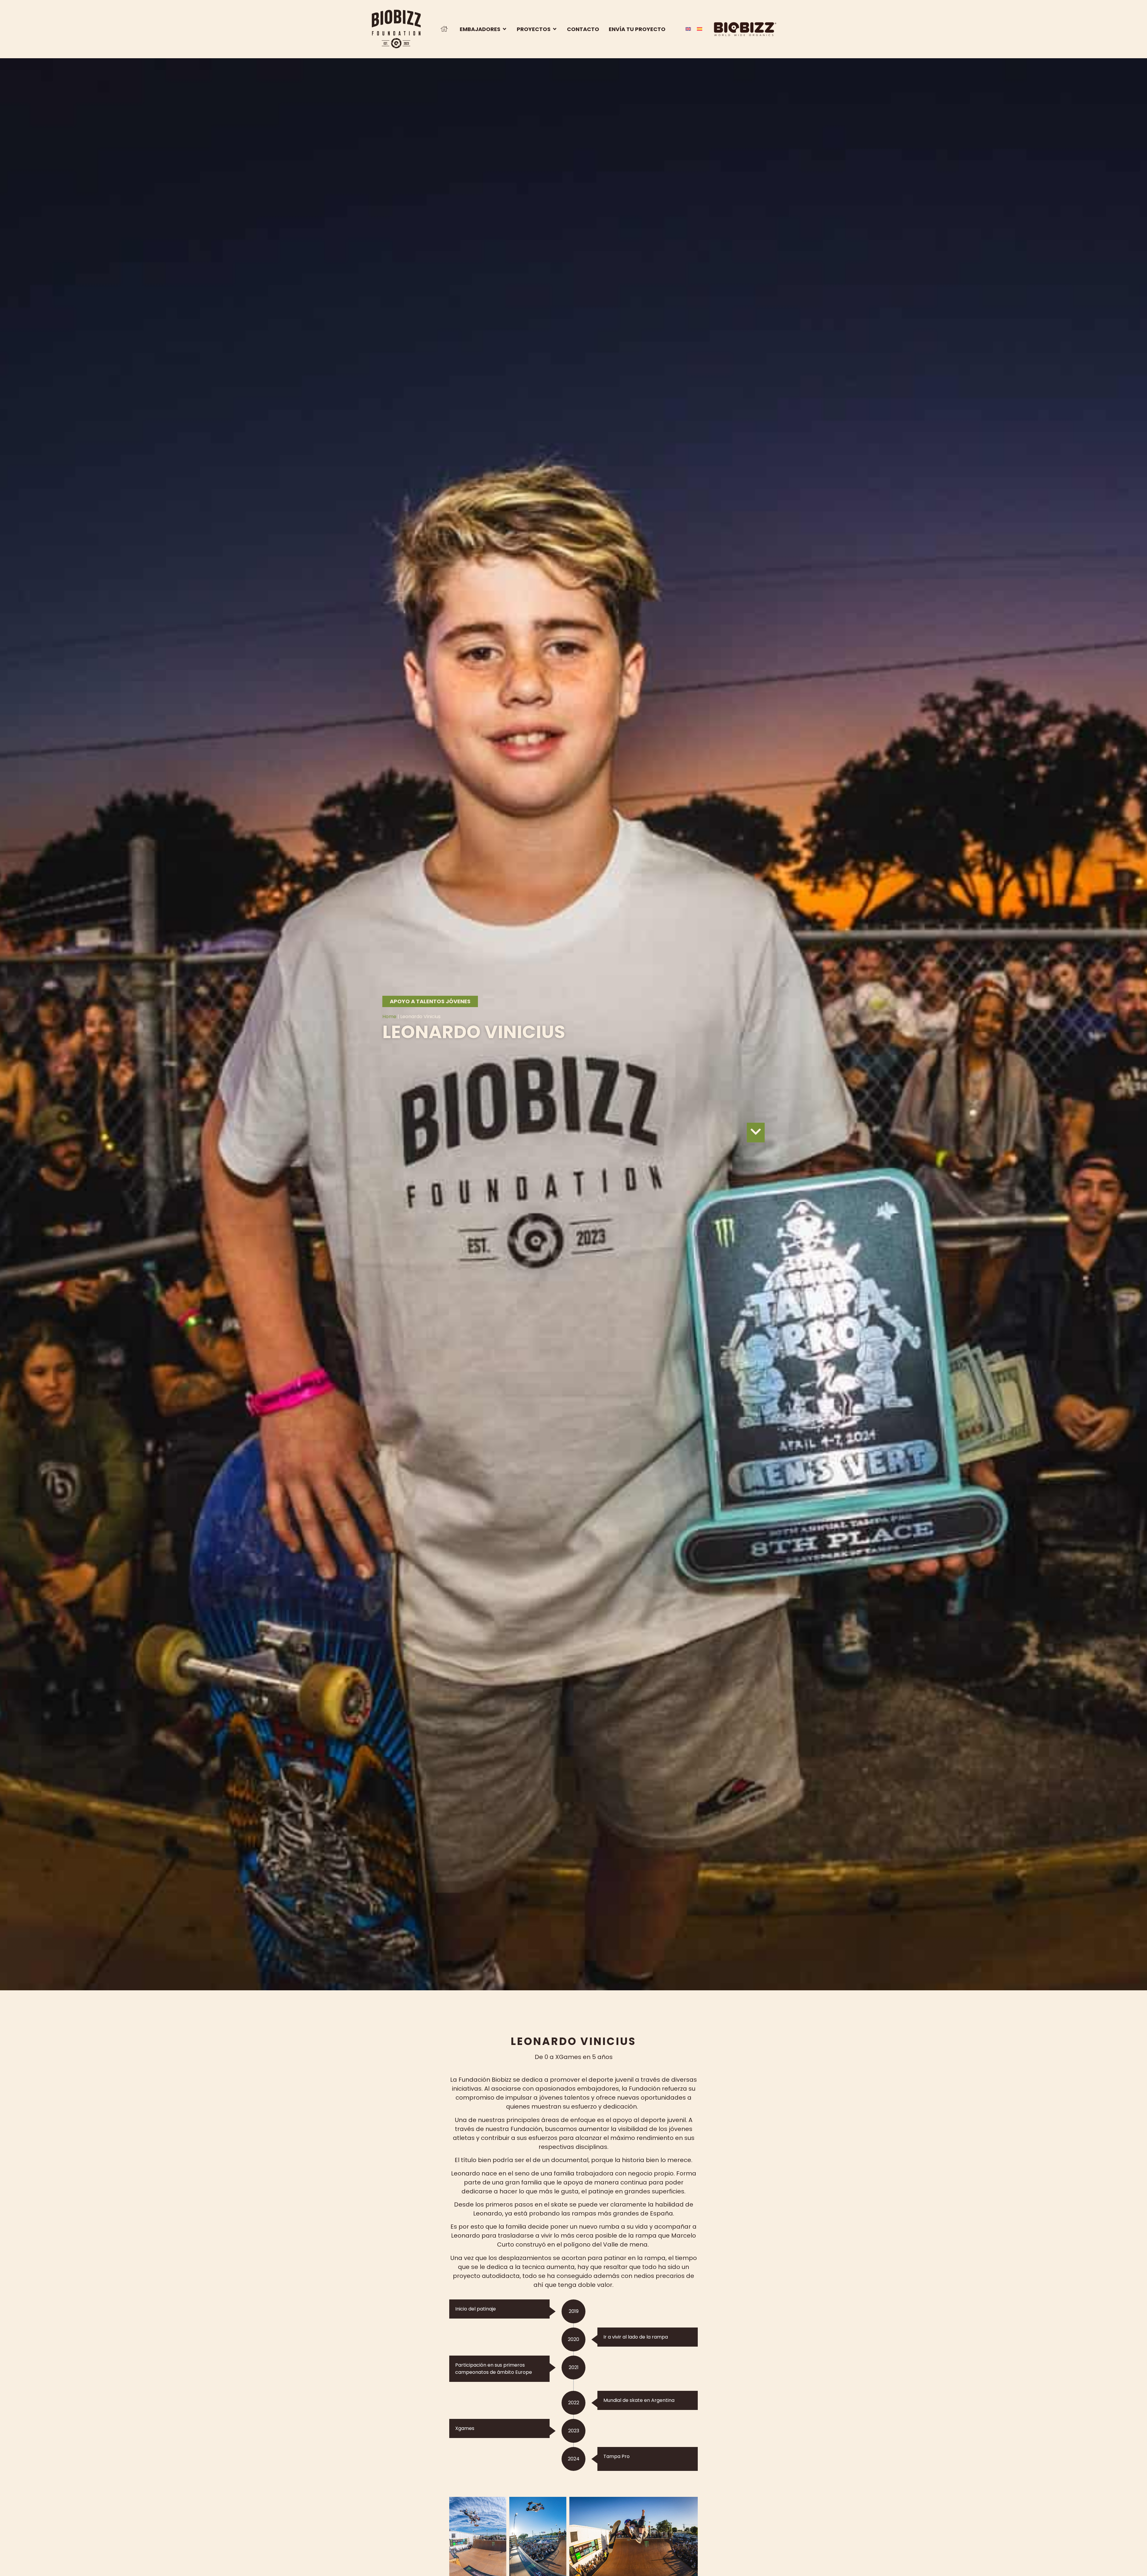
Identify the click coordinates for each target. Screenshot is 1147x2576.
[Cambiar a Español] (700, 28)
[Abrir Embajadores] (505, 29)
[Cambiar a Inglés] (688, 28)
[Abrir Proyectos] (555, 29)
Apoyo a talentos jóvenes (430, 1001)
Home (389, 1017)
